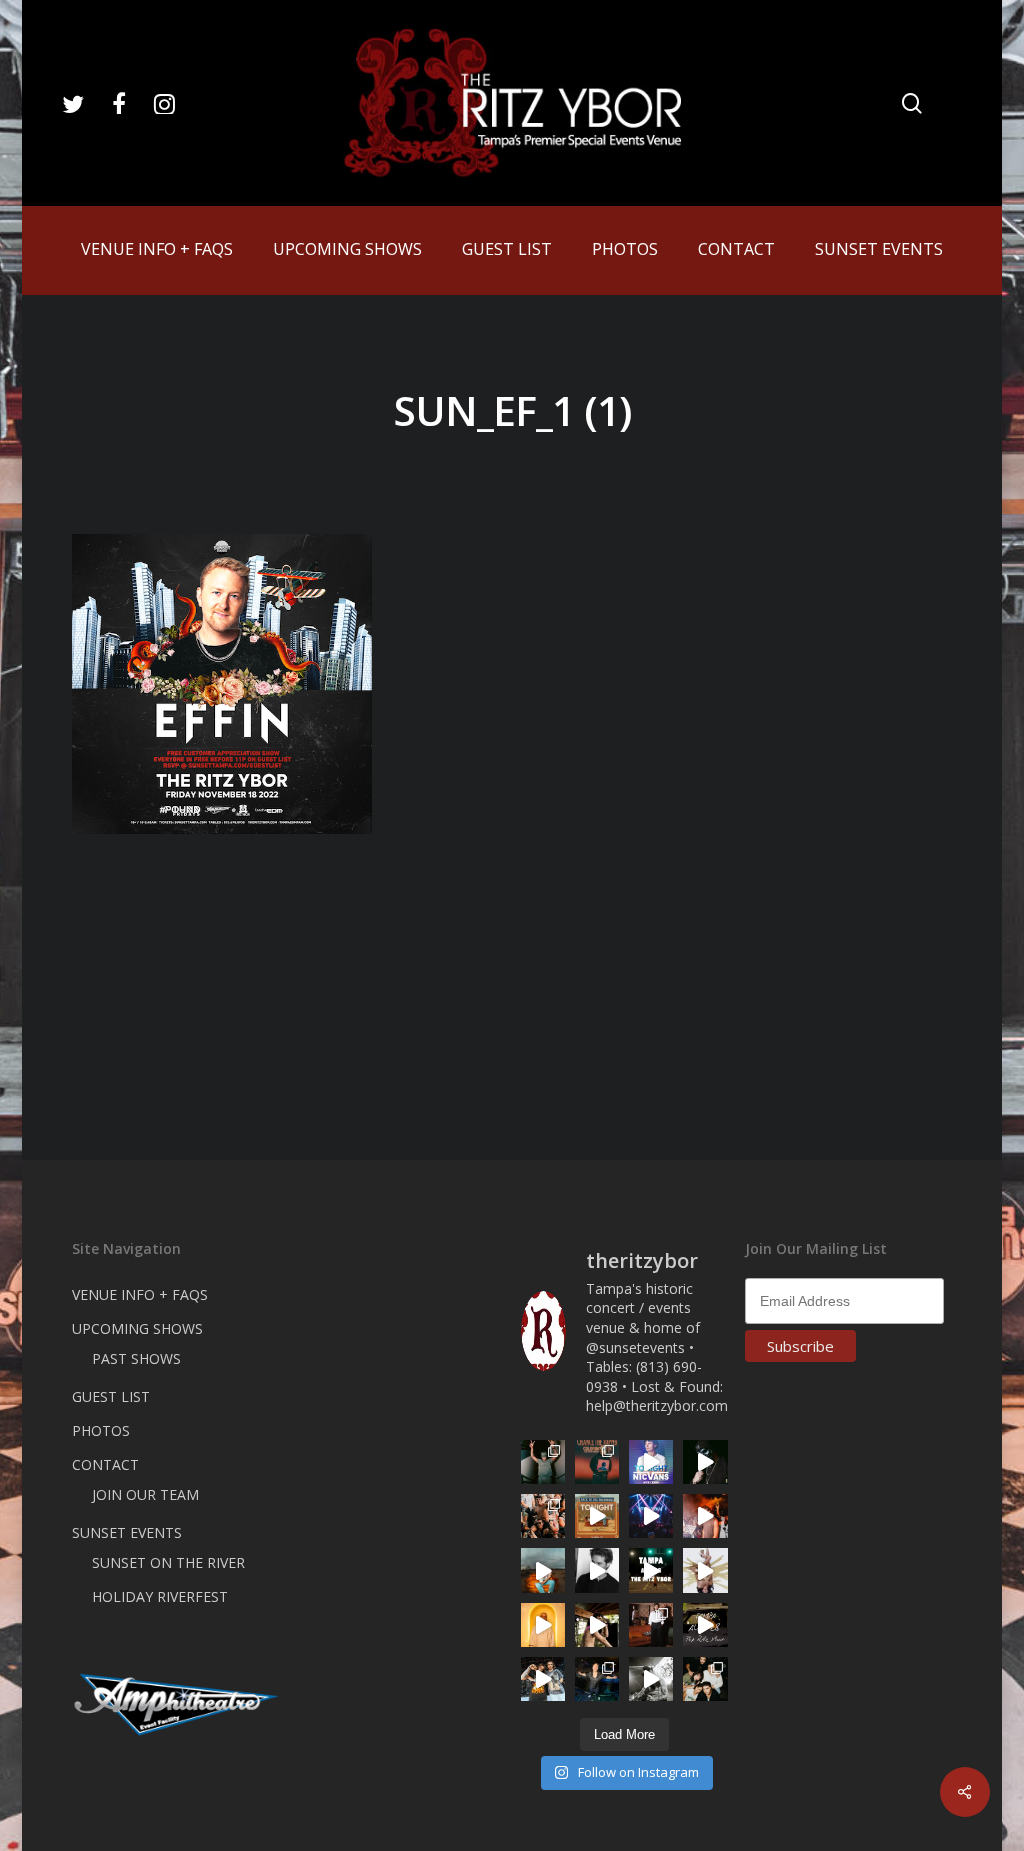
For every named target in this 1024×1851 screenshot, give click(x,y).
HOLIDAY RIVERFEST (160, 1596)
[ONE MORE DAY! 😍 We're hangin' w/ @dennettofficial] (543, 1570)
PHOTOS (101, 1430)
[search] (912, 103)
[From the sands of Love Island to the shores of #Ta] (597, 1625)
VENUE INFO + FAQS (140, 1294)
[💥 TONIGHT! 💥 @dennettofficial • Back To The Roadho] (597, 1516)
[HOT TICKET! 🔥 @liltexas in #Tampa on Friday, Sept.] (651, 1679)
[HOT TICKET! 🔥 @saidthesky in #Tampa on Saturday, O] (543, 1625)
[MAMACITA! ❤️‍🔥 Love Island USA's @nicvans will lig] (705, 1516)
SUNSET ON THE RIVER (168, 1562)
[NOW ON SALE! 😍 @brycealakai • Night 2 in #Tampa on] (651, 1516)
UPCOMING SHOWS (137, 1328)
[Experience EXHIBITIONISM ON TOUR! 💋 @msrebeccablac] (705, 1570)
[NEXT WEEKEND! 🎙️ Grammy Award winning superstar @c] (597, 1462)
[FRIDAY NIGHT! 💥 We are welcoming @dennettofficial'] (705, 1625)
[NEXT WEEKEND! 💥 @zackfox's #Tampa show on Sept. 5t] (543, 1462)
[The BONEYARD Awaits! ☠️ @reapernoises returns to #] (705, 1462)
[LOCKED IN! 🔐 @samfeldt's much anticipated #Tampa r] (597, 1679)
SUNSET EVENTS (127, 1532)
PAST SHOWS (136, 1358)
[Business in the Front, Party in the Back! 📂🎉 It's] (651, 1625)
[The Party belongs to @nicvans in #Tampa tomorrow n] (543, 1516)
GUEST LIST (111, 1396)
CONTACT (105, 1464)
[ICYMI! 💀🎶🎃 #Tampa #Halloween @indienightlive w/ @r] (705, 1679)
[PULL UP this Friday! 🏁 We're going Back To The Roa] (651, 1570)
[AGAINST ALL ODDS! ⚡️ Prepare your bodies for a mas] (543, 1679)
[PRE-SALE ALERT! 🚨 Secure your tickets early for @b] (597, 1570)
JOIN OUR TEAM (145, 1494)
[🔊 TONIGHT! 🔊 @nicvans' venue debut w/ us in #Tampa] (651, 1462)
